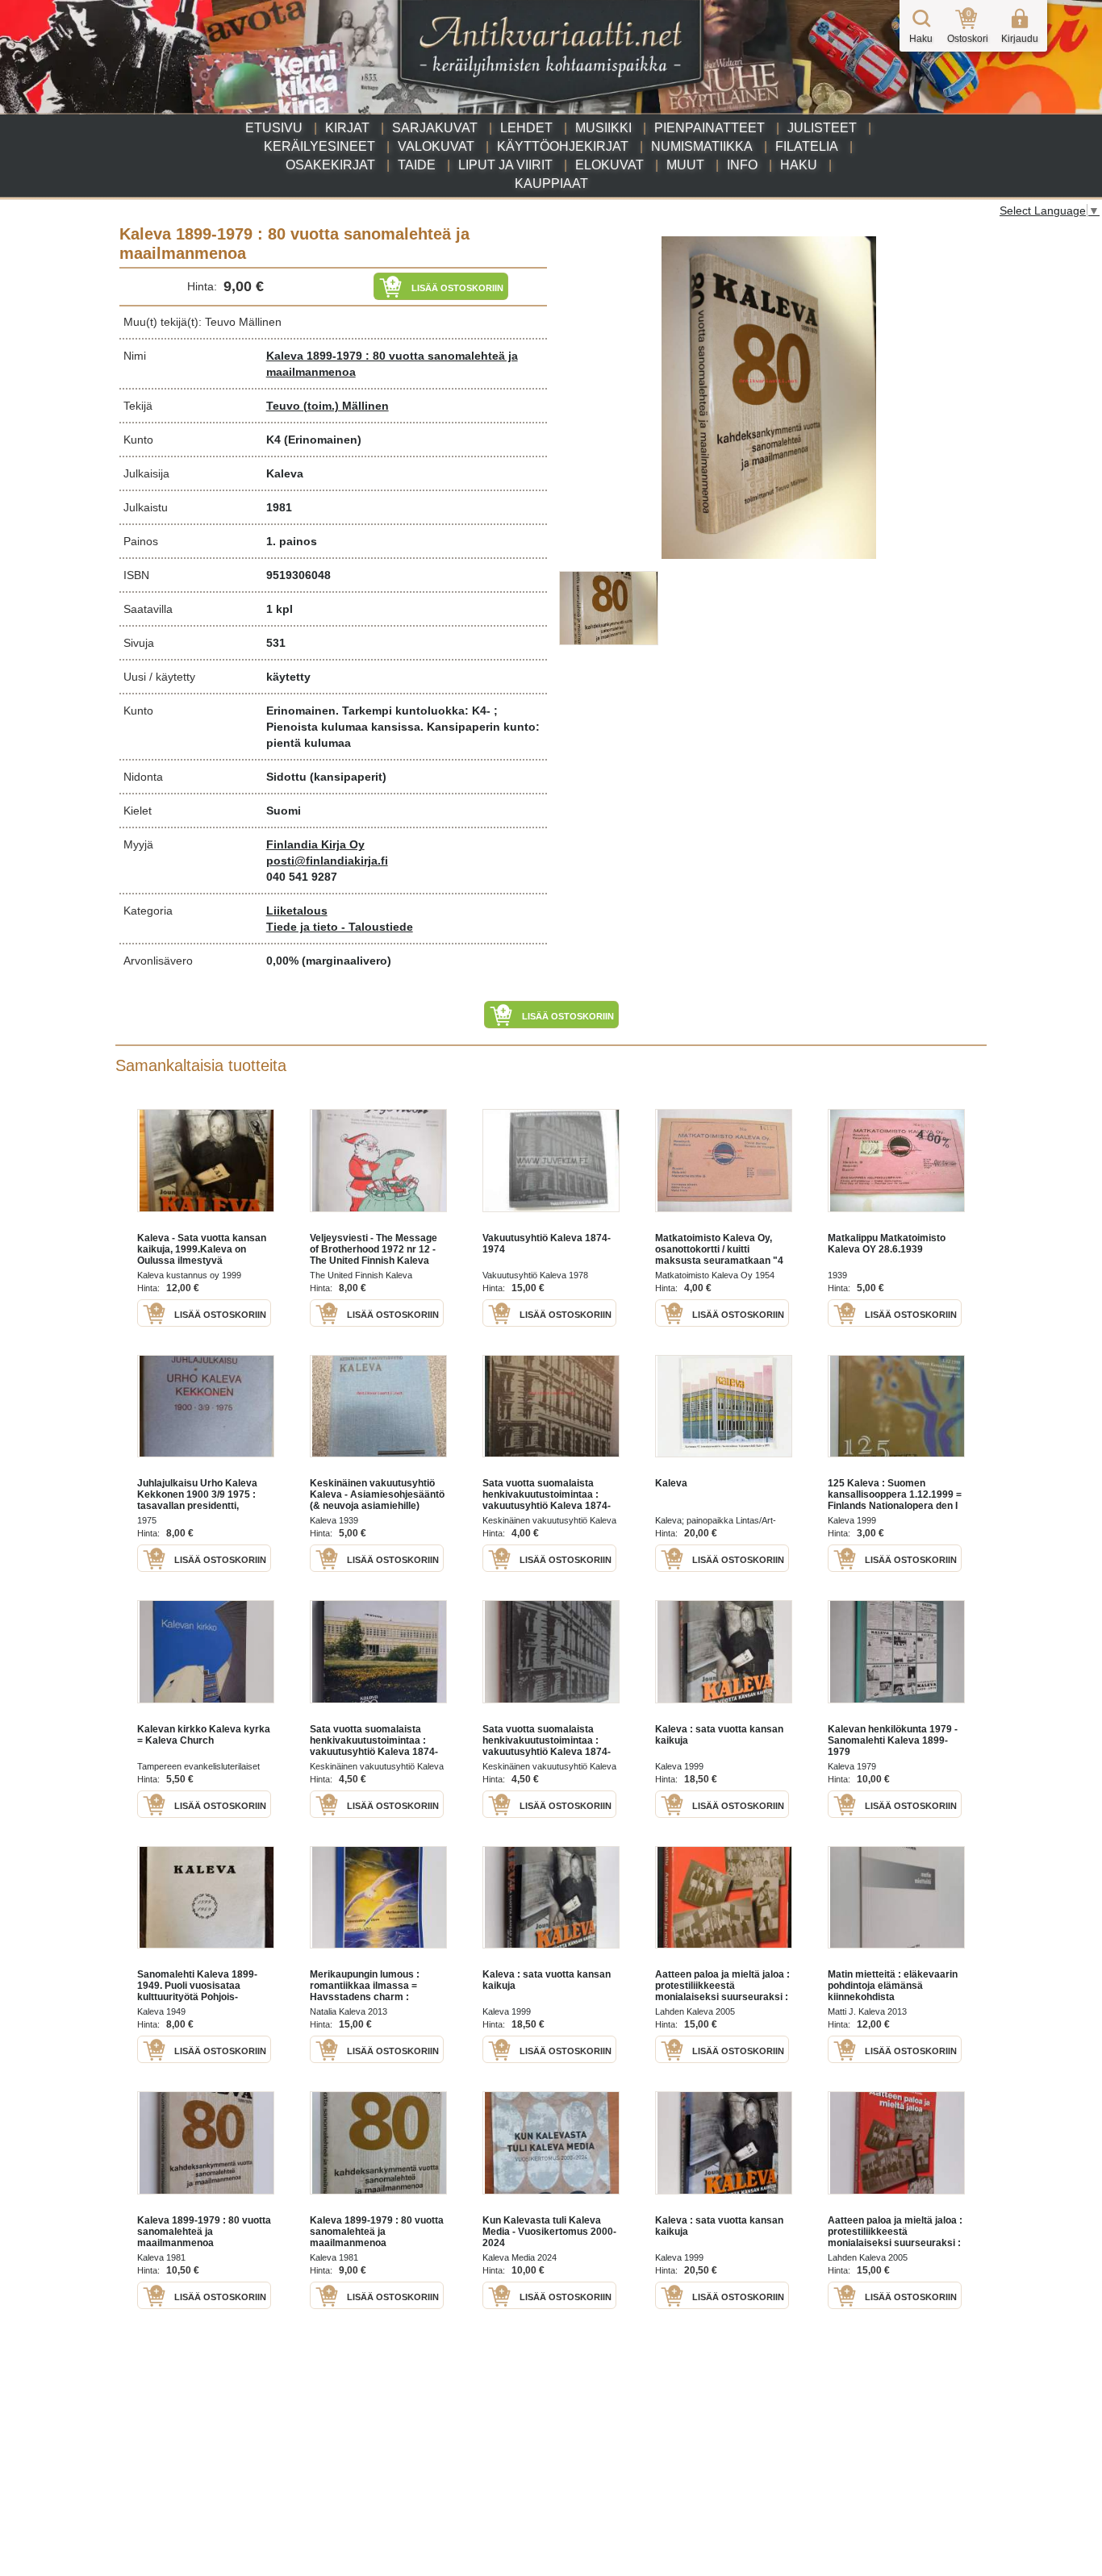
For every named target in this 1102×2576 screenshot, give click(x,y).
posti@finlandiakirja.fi (327, 861)
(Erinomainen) (323, 440)
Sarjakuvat (435, 128)
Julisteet (822, 128)
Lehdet (526, 128)
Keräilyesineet (319, 146)
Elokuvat (609, 165)
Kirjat (347, 128)
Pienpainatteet (710, 128)
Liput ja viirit (505, 165)
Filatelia (807, 146)
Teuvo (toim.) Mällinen (328, 406)
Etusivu (274, 128)
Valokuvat (436, 146)
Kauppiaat (551, 183)
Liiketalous (297, 911)
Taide (417, 165)
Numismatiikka (702, 146)
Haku (799, 165)
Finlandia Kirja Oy (315, 844)
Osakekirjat (330, 165)
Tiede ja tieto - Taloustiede (340, 927)
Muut (685, 165)
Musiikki (603, 128)
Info (742, 165)
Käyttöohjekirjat (563, 146)
